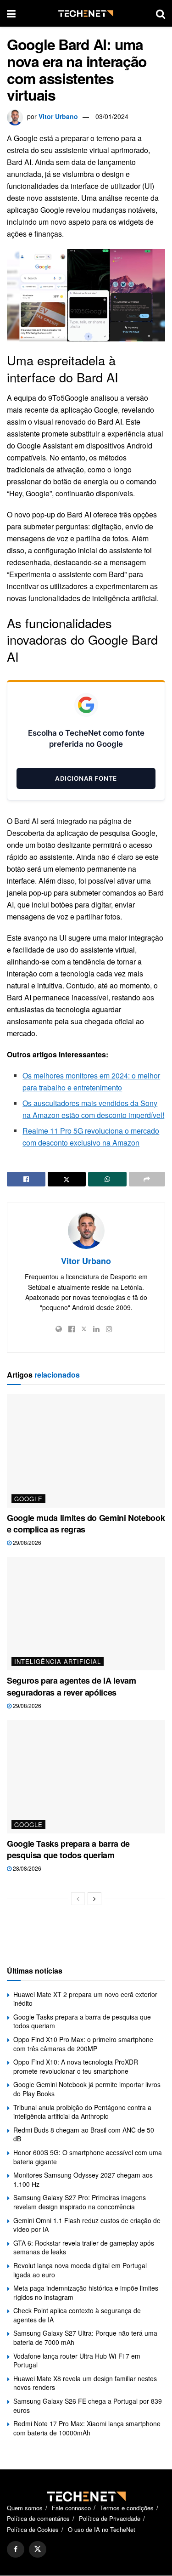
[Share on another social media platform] (147, 1179)
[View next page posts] (94, 1899)
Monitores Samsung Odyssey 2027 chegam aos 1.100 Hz (83, 2179)
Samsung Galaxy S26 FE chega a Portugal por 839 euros (88, 2406)
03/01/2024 (112, 116)
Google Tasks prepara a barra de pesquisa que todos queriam (68, 1849)
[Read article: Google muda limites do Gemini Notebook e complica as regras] (86, 1451)
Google (28, 1499)
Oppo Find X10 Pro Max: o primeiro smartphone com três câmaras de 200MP (83, 2044)
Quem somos (25, 2508)
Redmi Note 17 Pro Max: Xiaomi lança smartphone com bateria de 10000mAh (87, 2428)
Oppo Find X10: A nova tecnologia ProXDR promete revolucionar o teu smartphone (76, 2066)
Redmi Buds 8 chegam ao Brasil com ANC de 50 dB (84, 2134)
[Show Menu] (11, 13)
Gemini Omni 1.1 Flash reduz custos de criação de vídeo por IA (87, 2225)
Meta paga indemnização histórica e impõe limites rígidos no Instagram (86, 2292)
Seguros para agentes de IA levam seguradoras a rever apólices (71, 1686)
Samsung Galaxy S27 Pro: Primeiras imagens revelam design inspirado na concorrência (80, 2202)
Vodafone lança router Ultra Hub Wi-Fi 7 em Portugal (77, 2360)
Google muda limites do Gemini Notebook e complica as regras (86, 1523)
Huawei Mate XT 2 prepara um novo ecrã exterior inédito (85, 1999)
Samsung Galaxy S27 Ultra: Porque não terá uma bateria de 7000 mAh (85, 2338)
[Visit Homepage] (86, 14)
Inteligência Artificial (58, 1661)
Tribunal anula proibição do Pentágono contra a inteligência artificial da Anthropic (82, 2112)
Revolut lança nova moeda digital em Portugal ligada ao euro (80, 2270)
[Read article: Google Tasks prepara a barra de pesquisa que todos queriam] (86, 1777)
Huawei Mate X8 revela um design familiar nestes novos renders (85, 2383)
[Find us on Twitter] (38, 2550)
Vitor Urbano (58, 116)
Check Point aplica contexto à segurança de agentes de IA (77, 2315)
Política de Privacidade (110, 2519)
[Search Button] (161, 13)
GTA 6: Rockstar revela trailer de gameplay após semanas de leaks (84, 2247)
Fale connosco (71, 2508)
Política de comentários (38, 2519)
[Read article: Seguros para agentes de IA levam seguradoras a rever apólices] (86, 1614)
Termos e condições (127, 2508)
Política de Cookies (33, 2529)
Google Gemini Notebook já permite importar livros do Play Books (87, 2089)
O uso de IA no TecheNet (102, 2529)
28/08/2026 (26, 1868)
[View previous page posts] (78, 1899)
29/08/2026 (26, 1542)
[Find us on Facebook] (16, 2550)
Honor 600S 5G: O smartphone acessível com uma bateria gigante (88, 2157)
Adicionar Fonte (86, 778)
